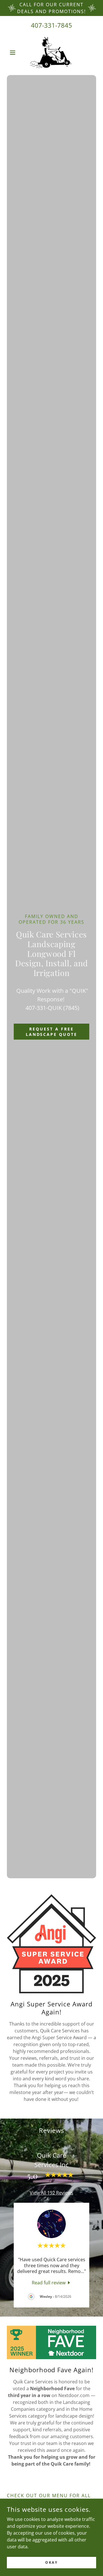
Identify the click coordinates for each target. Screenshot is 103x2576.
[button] (14, 53)
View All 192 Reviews (51, 2193)
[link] (51, 53)
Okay (51, 2562)
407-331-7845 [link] (51, 25)
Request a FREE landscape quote (52, 1032)
